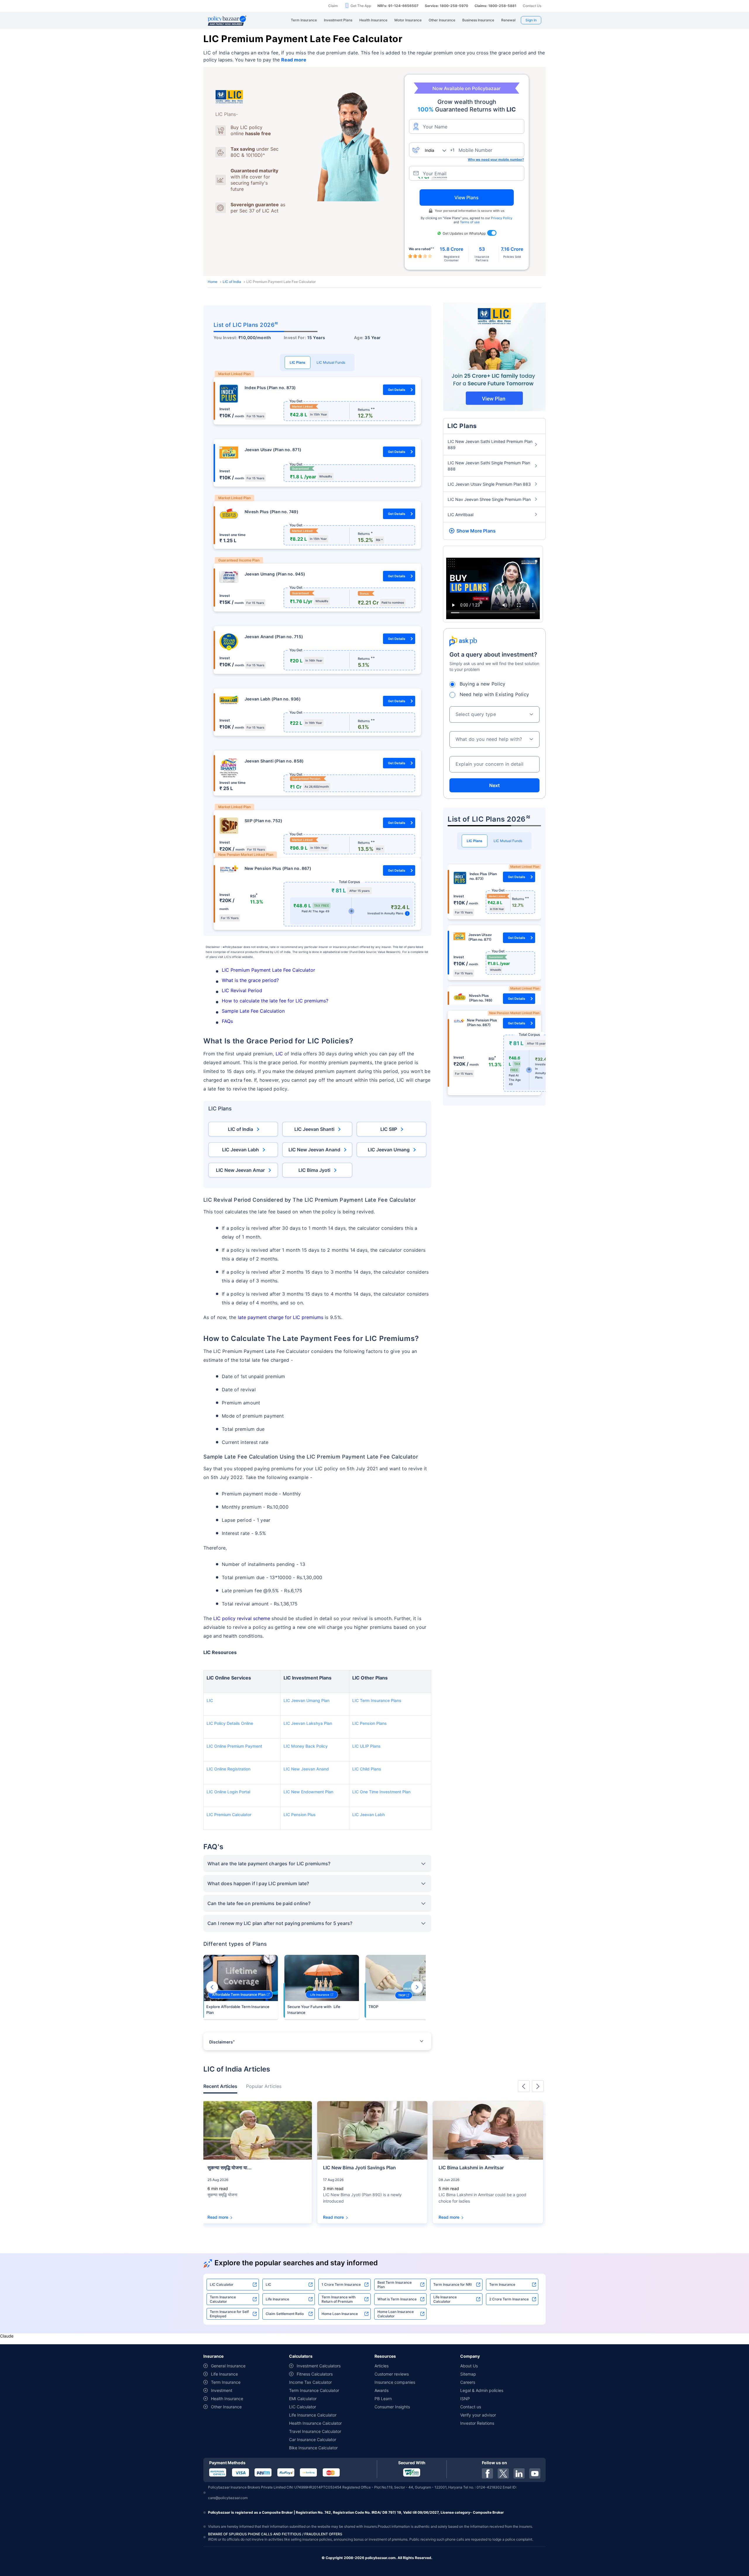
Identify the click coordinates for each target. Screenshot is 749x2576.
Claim (333, 6)
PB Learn (383, 2399)
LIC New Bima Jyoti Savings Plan (359, 2168)
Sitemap (468, 2374)
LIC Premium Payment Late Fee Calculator (268, 970)
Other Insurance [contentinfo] (226, 2407)
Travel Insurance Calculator (315, 2431)
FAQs (227, 1021)
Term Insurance (502, 2284)
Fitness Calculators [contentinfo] (315, 2374)
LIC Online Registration (229, 1769)
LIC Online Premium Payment (234, 1746)
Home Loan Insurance (340, 2314)
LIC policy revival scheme (242, 1618)
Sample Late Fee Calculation (254, 1011)
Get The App (361, 6)
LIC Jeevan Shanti (314, 1129)
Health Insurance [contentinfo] (227, 2399)
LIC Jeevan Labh (240, 1150)
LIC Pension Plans (370, 1723)
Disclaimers (222, 2042)
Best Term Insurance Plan (395, 2285)
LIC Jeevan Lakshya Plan (308, 1723)
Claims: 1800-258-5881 (495, 6)
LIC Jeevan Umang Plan (306, 1700)
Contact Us (532, 6)
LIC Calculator (222, 2284)
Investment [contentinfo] (222, 2390)
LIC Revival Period (243, 990)
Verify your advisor (478, 2415)
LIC (279, 1054)
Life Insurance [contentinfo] (224, 2374)
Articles (382, 2366)
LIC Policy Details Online (230, 1723)
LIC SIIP (389, 1129)
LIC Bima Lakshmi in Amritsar (471, 2168)
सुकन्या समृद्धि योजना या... (230, 2168)
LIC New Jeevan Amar (240, 1170)
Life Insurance (277, 2299)
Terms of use (470, 222)
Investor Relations (477, 2423)
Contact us (471, 2407)
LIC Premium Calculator (229, 1815)
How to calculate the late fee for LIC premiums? (275, 1001)
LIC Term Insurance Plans (377, 1700)
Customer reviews (392, 2374)
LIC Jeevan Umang (389, 1150)
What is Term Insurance (397, 2299)
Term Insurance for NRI (452, 2284)
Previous (212, 1987)
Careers (468, 2382)
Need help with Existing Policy (494, 694)
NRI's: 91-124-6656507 (398, 6)
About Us (469, 2366)
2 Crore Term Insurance (509, 2299)
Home (213, 282)
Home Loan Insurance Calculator (396, 2314)
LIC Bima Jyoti (314, 1170)
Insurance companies (395, 2382)
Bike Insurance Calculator (313, 2448)
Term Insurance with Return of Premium (339, 2299)
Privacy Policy (502, 218)
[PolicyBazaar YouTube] (535, 2473)
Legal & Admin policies (482, 2390)
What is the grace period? (250, 980)
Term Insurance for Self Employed (229, 2314)
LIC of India (232, 282)
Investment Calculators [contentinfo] (319, 2366)
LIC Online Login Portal (228, 1792)
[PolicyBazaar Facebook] (487, 2473)
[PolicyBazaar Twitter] (503, 2473)
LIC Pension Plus (300, 1815)
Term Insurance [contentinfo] (226, 2382)
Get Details (397, 390)
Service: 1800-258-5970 (446, 6)
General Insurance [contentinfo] (228, 2366)
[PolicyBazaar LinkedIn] (519, 2473)
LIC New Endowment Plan (308, 1792)
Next (417, 1987)
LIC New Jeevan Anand (314, 1150)
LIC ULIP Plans (366, 1746)
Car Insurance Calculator (313, 2440)
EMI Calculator (303, 2399)
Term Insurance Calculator (223, 2299)
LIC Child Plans (367, 1769)
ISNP (465, 2399)
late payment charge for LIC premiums (281, 1317)
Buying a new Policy (483, 684)
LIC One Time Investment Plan (381, 1792)
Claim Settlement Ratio (285, 2314)
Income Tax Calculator (310, 2382)
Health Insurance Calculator (315, 2423)
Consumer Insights (392, 2407)
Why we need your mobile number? (496, 159)
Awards (382, 2390)
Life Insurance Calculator (445, 2299)
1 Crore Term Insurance (341, 2284)
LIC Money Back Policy (306, 1746)
